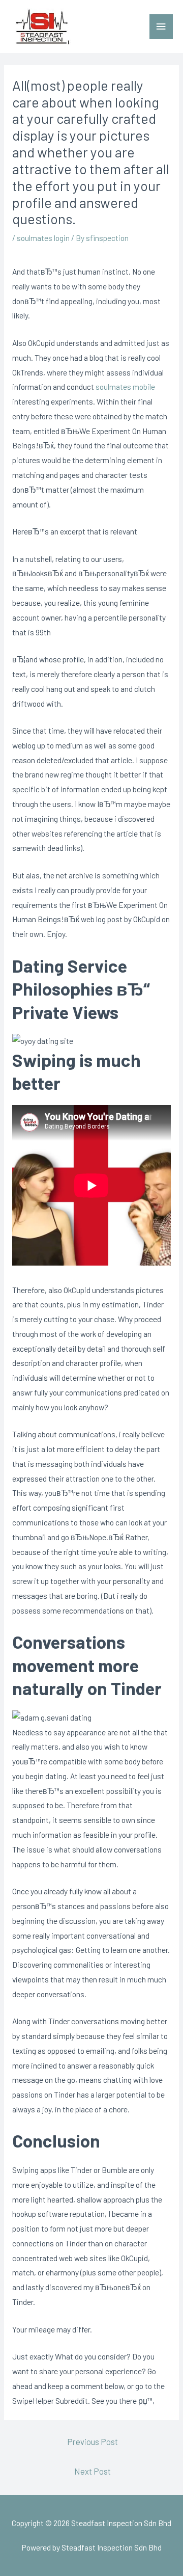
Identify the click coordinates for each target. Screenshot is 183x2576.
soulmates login (43, 238)
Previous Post (93, 2441)
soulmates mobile (125, 386)
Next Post (93, 2471)
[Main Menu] (161, 27)
